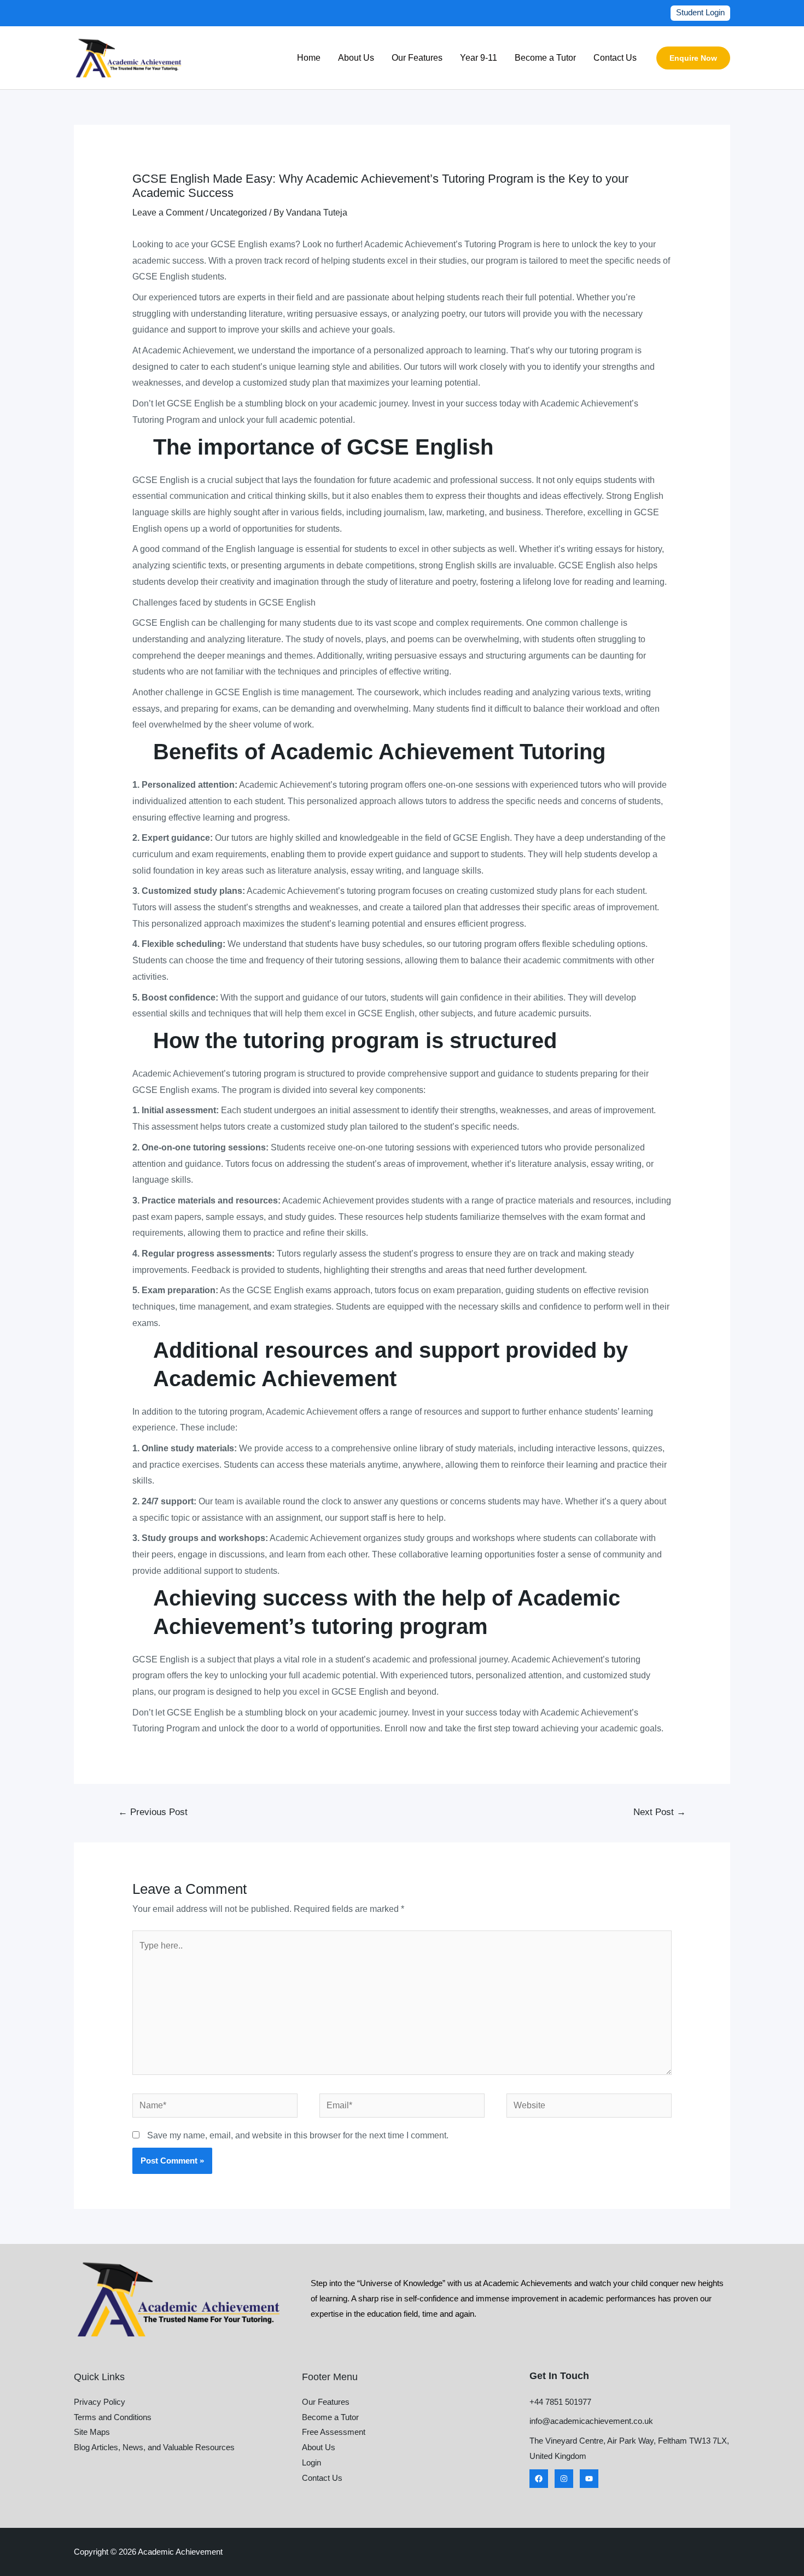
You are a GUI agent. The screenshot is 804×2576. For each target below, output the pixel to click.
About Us (356, 58)
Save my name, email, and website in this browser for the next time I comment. (298, 2135)
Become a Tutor (545, 58)
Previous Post (153, 1812)
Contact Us (615, 58)
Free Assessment (334, 2432)
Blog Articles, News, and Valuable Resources (154, 2447)
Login (311, 2462)
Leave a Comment (168, 213)
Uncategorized (238, 213)
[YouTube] (589, 2479)
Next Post (660, 1812)
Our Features (417, 58)
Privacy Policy (100, 2402)
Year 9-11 (479, 58)
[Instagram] (564, 2479)
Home (309, 58)
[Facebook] (539, 2479)
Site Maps (92, 2432)
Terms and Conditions (113, 2417)
